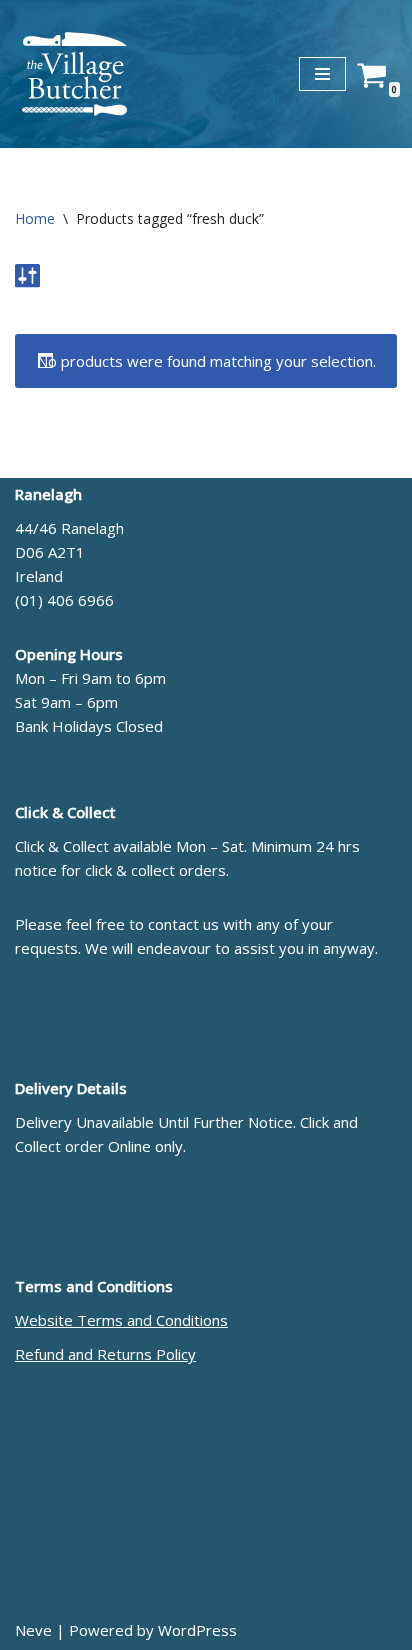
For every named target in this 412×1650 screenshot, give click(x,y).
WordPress (197, 1630)
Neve (33, 1630)
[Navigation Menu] (322, 74)
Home (35, 218)
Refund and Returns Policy (105, 1354)
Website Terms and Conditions (121, 1320)
